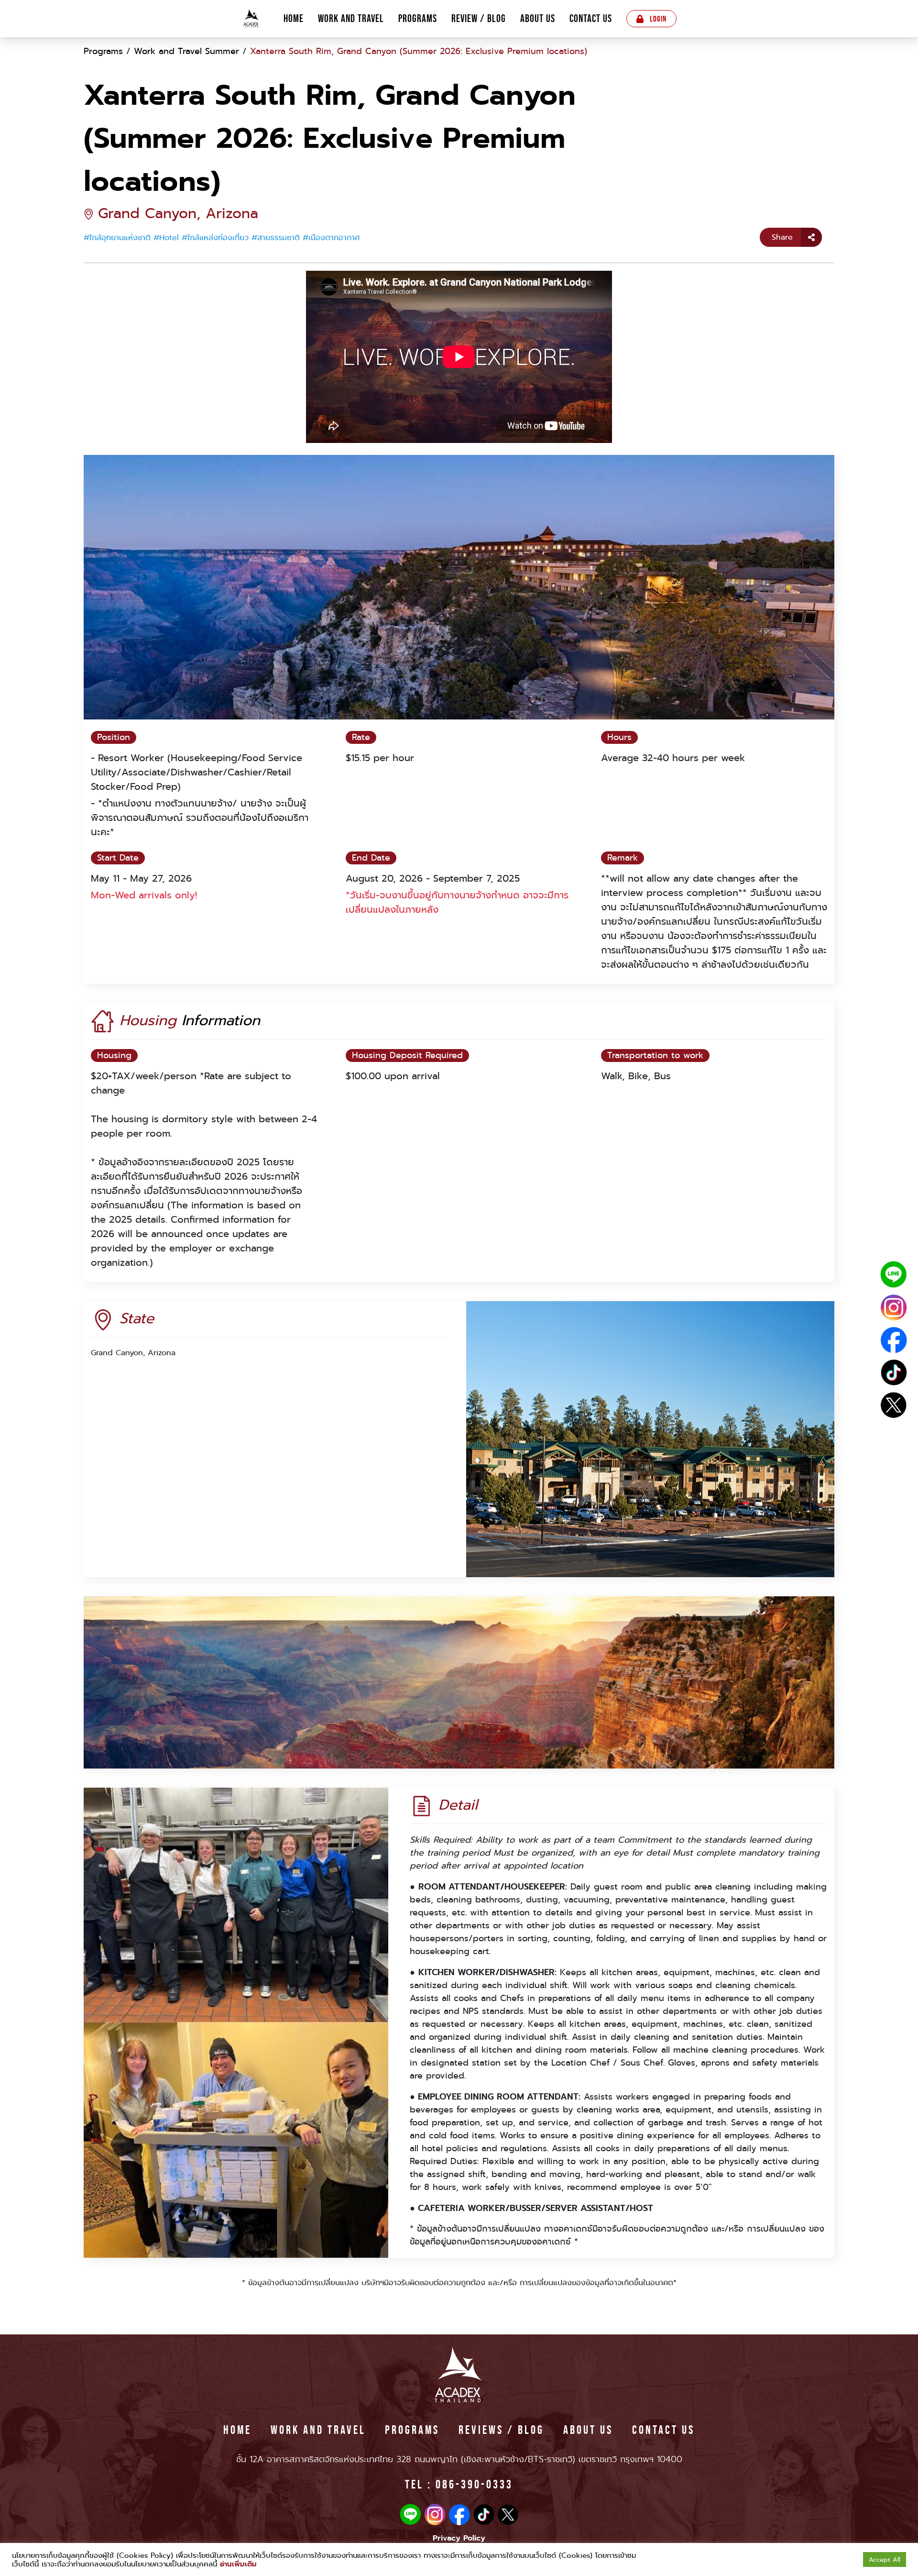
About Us (538, 19)
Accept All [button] (885, 2559)
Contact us (591, 19)
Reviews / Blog (501, 2430)
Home (294, 19)
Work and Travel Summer (186, 51)
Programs (418, 19)
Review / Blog (479, 19)
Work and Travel (351, 19)
